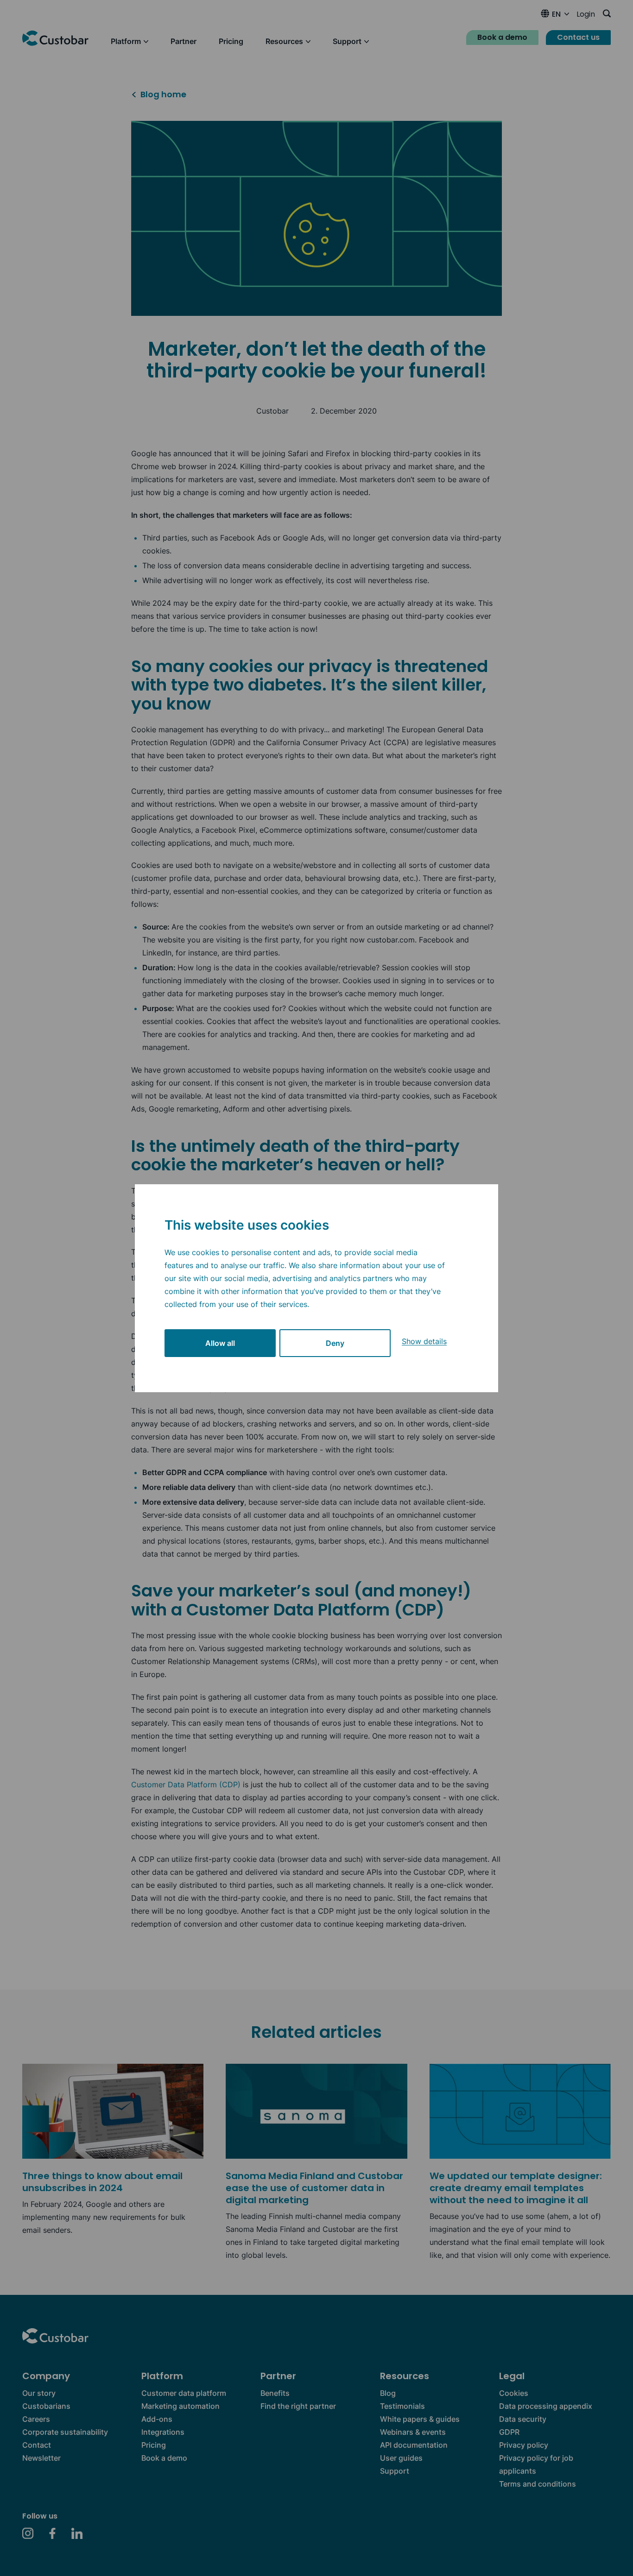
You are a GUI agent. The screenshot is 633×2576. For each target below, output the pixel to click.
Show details (424, 1341)
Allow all (220, 1343)
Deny (335, 1343)
